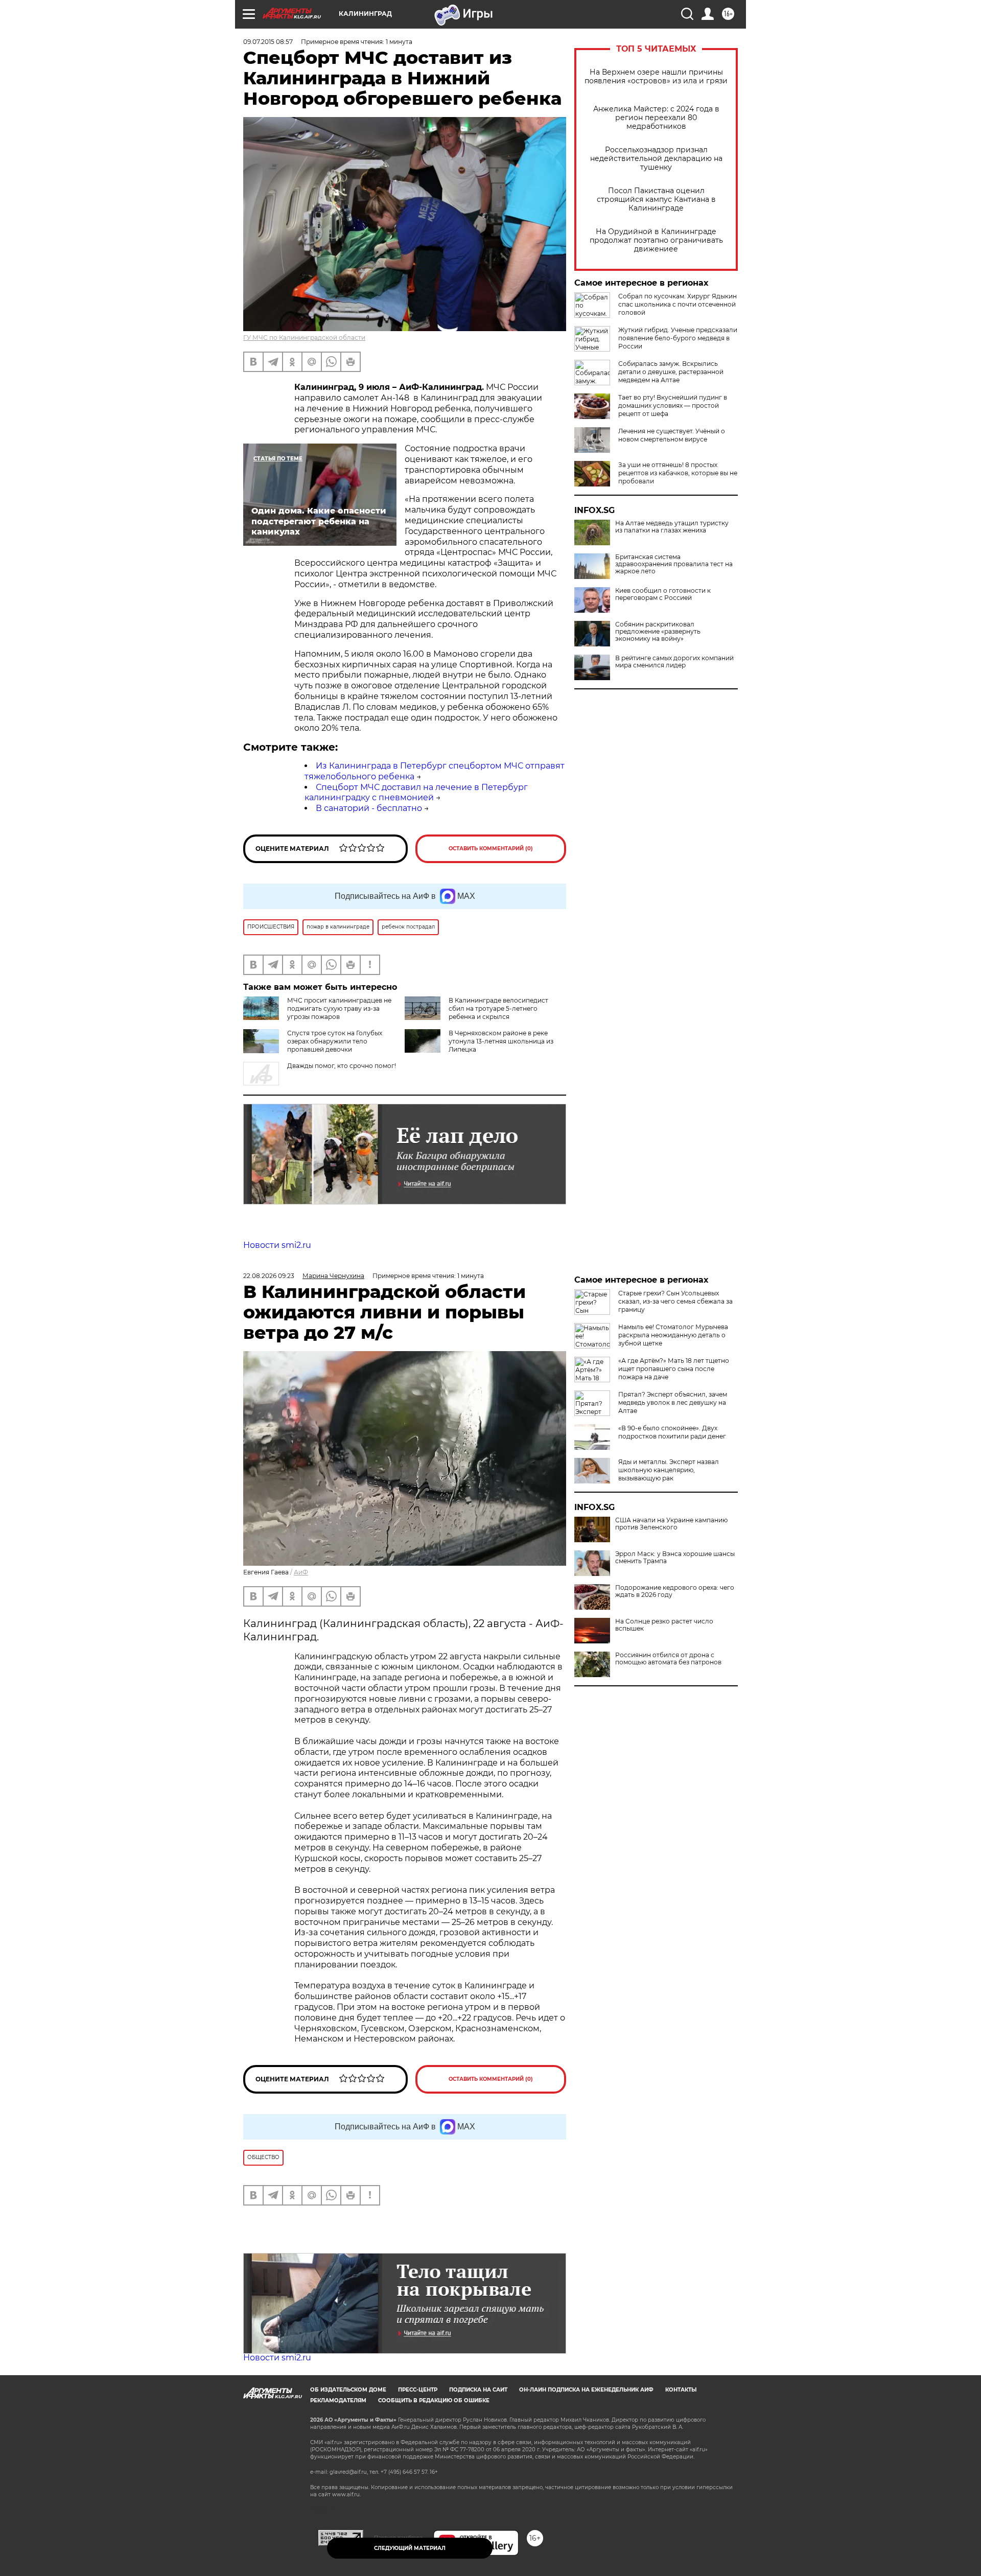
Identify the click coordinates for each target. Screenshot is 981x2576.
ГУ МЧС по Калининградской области (304, 338)
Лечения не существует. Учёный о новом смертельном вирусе (672, 435)
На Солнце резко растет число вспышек (664, 1625)
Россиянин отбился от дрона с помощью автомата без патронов (668, 1659)
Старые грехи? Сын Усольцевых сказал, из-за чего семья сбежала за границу (675, 1301)
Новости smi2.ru (277, 1245)
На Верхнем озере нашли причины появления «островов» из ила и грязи (656, 77)
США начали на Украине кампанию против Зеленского (671, 1524)
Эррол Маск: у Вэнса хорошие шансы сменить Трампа (675, 1558)
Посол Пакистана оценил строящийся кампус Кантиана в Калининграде (656, 200)
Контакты (681, 2390)
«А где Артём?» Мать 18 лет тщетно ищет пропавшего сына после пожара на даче (674, 1369)
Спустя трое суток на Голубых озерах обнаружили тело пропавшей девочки (335, 1041)
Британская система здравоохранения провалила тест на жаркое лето (674, 564)
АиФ (301, 1572)
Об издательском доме (348, 2390)
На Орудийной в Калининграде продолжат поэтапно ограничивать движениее (656, 240)
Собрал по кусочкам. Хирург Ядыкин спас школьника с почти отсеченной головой (678, 304)
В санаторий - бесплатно (369, 808)
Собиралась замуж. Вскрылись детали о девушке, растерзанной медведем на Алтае (671, 372)
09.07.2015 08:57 (268, 42)
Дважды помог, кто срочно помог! (342, 1066)
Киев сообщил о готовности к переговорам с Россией (663, 594)
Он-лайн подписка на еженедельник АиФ (586, 2390)
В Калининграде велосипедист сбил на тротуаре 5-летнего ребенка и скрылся (498, 1008)
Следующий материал (410, 2548)
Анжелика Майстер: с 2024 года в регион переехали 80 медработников (656, 118)
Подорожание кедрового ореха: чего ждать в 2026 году (675, 1591)
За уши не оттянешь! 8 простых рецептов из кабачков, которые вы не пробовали (678, 473)
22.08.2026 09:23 (269, 1276)
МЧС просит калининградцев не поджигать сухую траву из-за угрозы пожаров (339, 1008)
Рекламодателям (338, 2400)
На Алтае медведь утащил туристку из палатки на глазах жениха (672, 527)
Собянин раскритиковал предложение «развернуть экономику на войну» (658, 632)
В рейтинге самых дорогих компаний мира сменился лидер (674, 662)
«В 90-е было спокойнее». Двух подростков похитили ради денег (672, 1432)
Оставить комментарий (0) (491, 849)
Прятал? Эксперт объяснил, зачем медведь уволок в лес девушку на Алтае (673, 1402)
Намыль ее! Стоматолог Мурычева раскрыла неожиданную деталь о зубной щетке (673, 1335)
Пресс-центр (418, 2390)
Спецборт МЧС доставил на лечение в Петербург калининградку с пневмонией (416, 793)
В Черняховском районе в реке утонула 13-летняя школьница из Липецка (501, 1041)
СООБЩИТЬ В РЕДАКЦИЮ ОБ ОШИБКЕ (434, 2400)
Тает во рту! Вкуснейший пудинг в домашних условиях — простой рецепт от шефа (673, 405)
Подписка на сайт (478, 2390)
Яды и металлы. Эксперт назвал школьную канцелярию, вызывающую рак (669, 1470)
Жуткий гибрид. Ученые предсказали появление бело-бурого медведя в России (678, 338)
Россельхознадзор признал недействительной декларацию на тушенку (656, 159)
